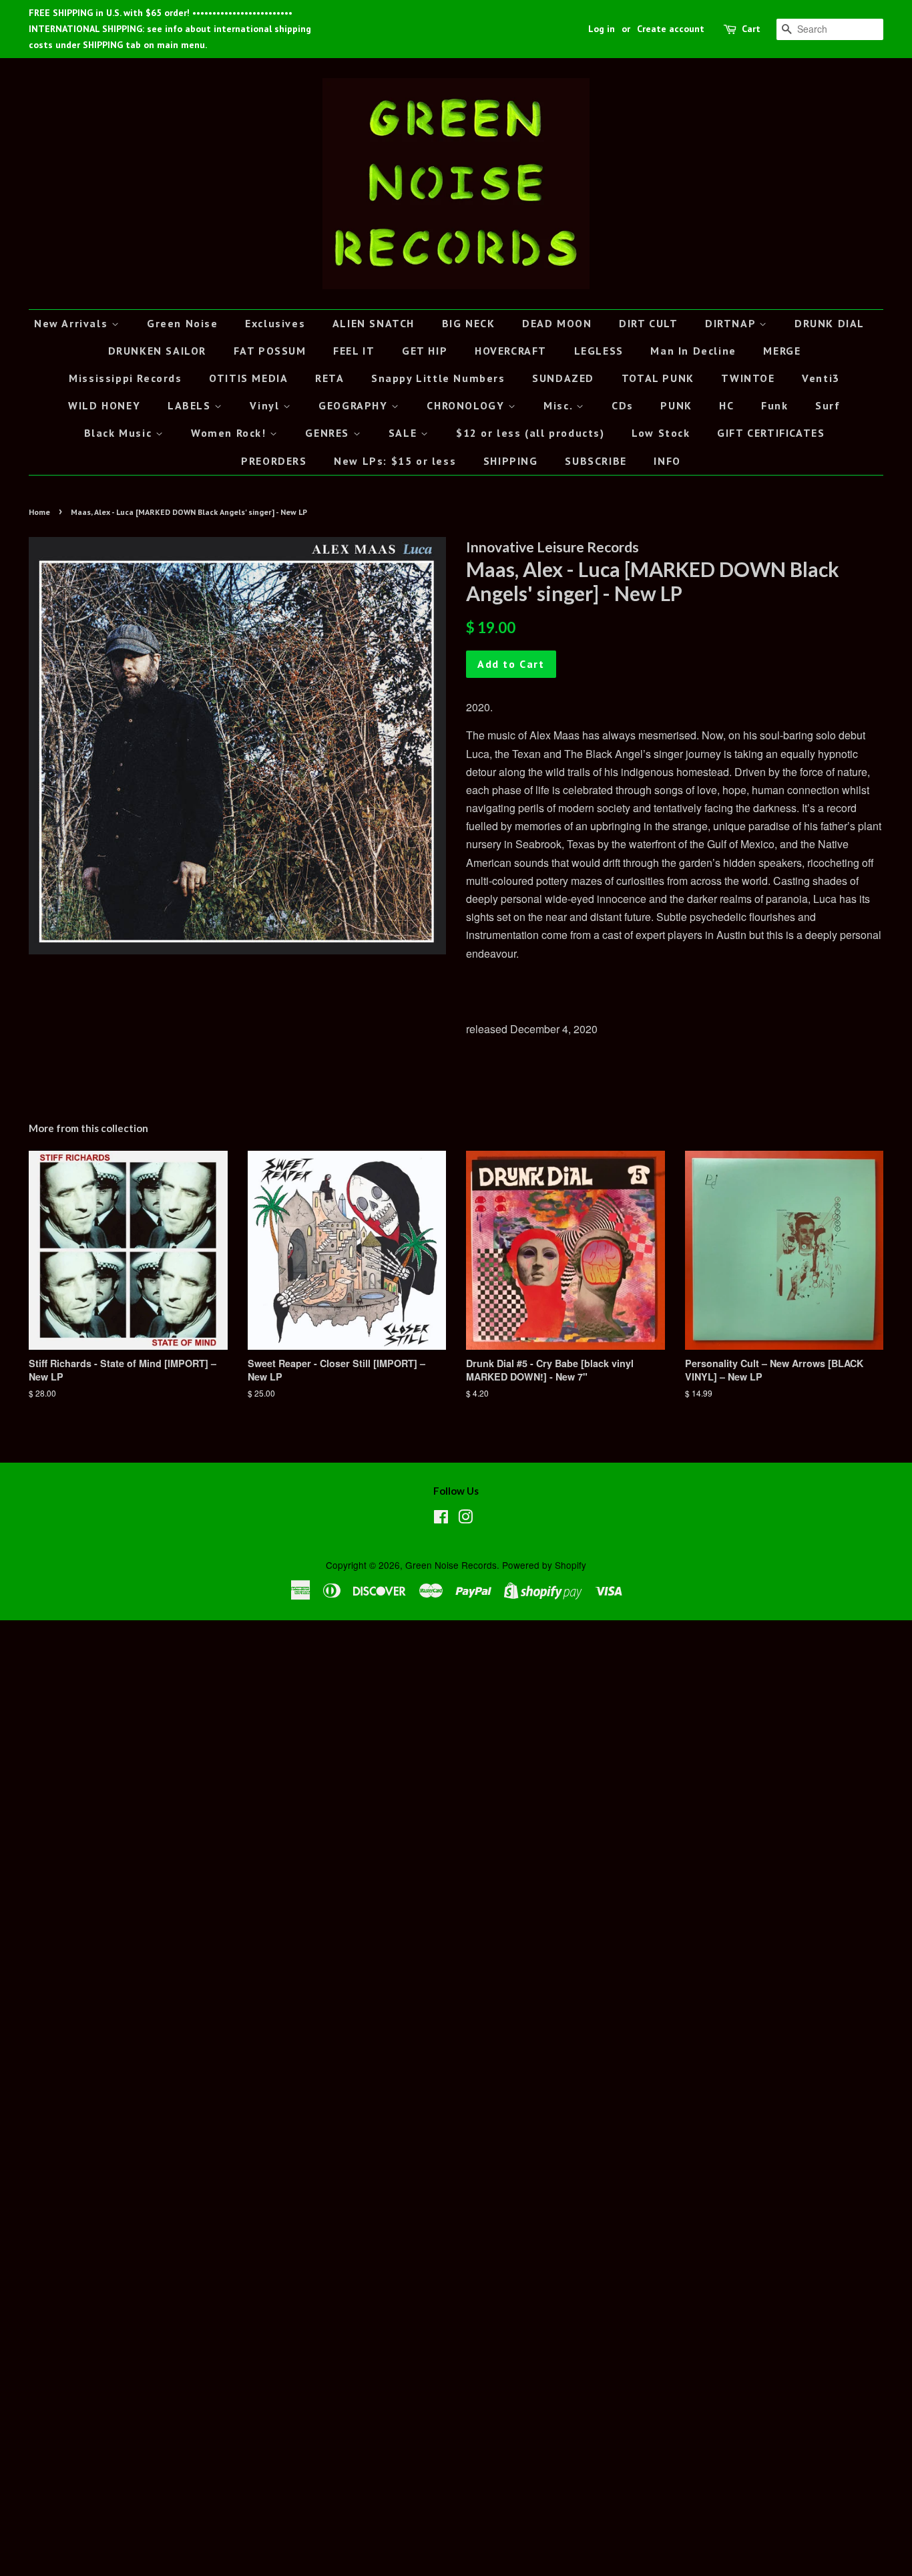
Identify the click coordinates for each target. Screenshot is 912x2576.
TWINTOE (748, 378)
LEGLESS (599, 351)
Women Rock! (230, 433)
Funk (774, 405)
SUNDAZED (563, 378)
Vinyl (266, 405)
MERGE (782, 351)
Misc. (560, 405)
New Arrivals (73, 323)
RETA (329, 378)
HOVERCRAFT (511, 351)
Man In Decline (693, 351)
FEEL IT (354, 351)
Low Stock (661, 433)
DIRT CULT (648, 323)
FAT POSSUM (270, 351)
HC (726, 405)
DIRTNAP (732, 323)
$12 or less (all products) (530, 433)
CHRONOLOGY (467, 405)
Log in (602, 29)
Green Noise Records (451, 1565)
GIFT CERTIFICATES (771, 433)
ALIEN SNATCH (374, 323)
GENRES (329, 433)
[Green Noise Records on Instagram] (465, 1519)
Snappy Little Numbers (438, 378)
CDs (623, 405)
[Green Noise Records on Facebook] (441, 1519)
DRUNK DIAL (830, 323)
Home (39, 512)
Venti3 (821, 378)
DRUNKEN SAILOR (157, 351)
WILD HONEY (104, 405)
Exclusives (275, 323)
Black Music (120, 433)
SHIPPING (511, 461)
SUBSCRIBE (596, 461)
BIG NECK (469, 323)
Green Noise (183, 323)
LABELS (191, 405)
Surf (828, 405)
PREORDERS (274, 461)
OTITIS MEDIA (248, 378)
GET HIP (425, 351)
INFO (667, 461)
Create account (671, 29)
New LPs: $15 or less (395, 461)
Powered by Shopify (544, 1565)
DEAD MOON (557, 323)
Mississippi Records (125, 378)
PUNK (676, 405)
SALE (405, 433)
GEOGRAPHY (355, 405)
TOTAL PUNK (658, 378)
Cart (751, 29)
